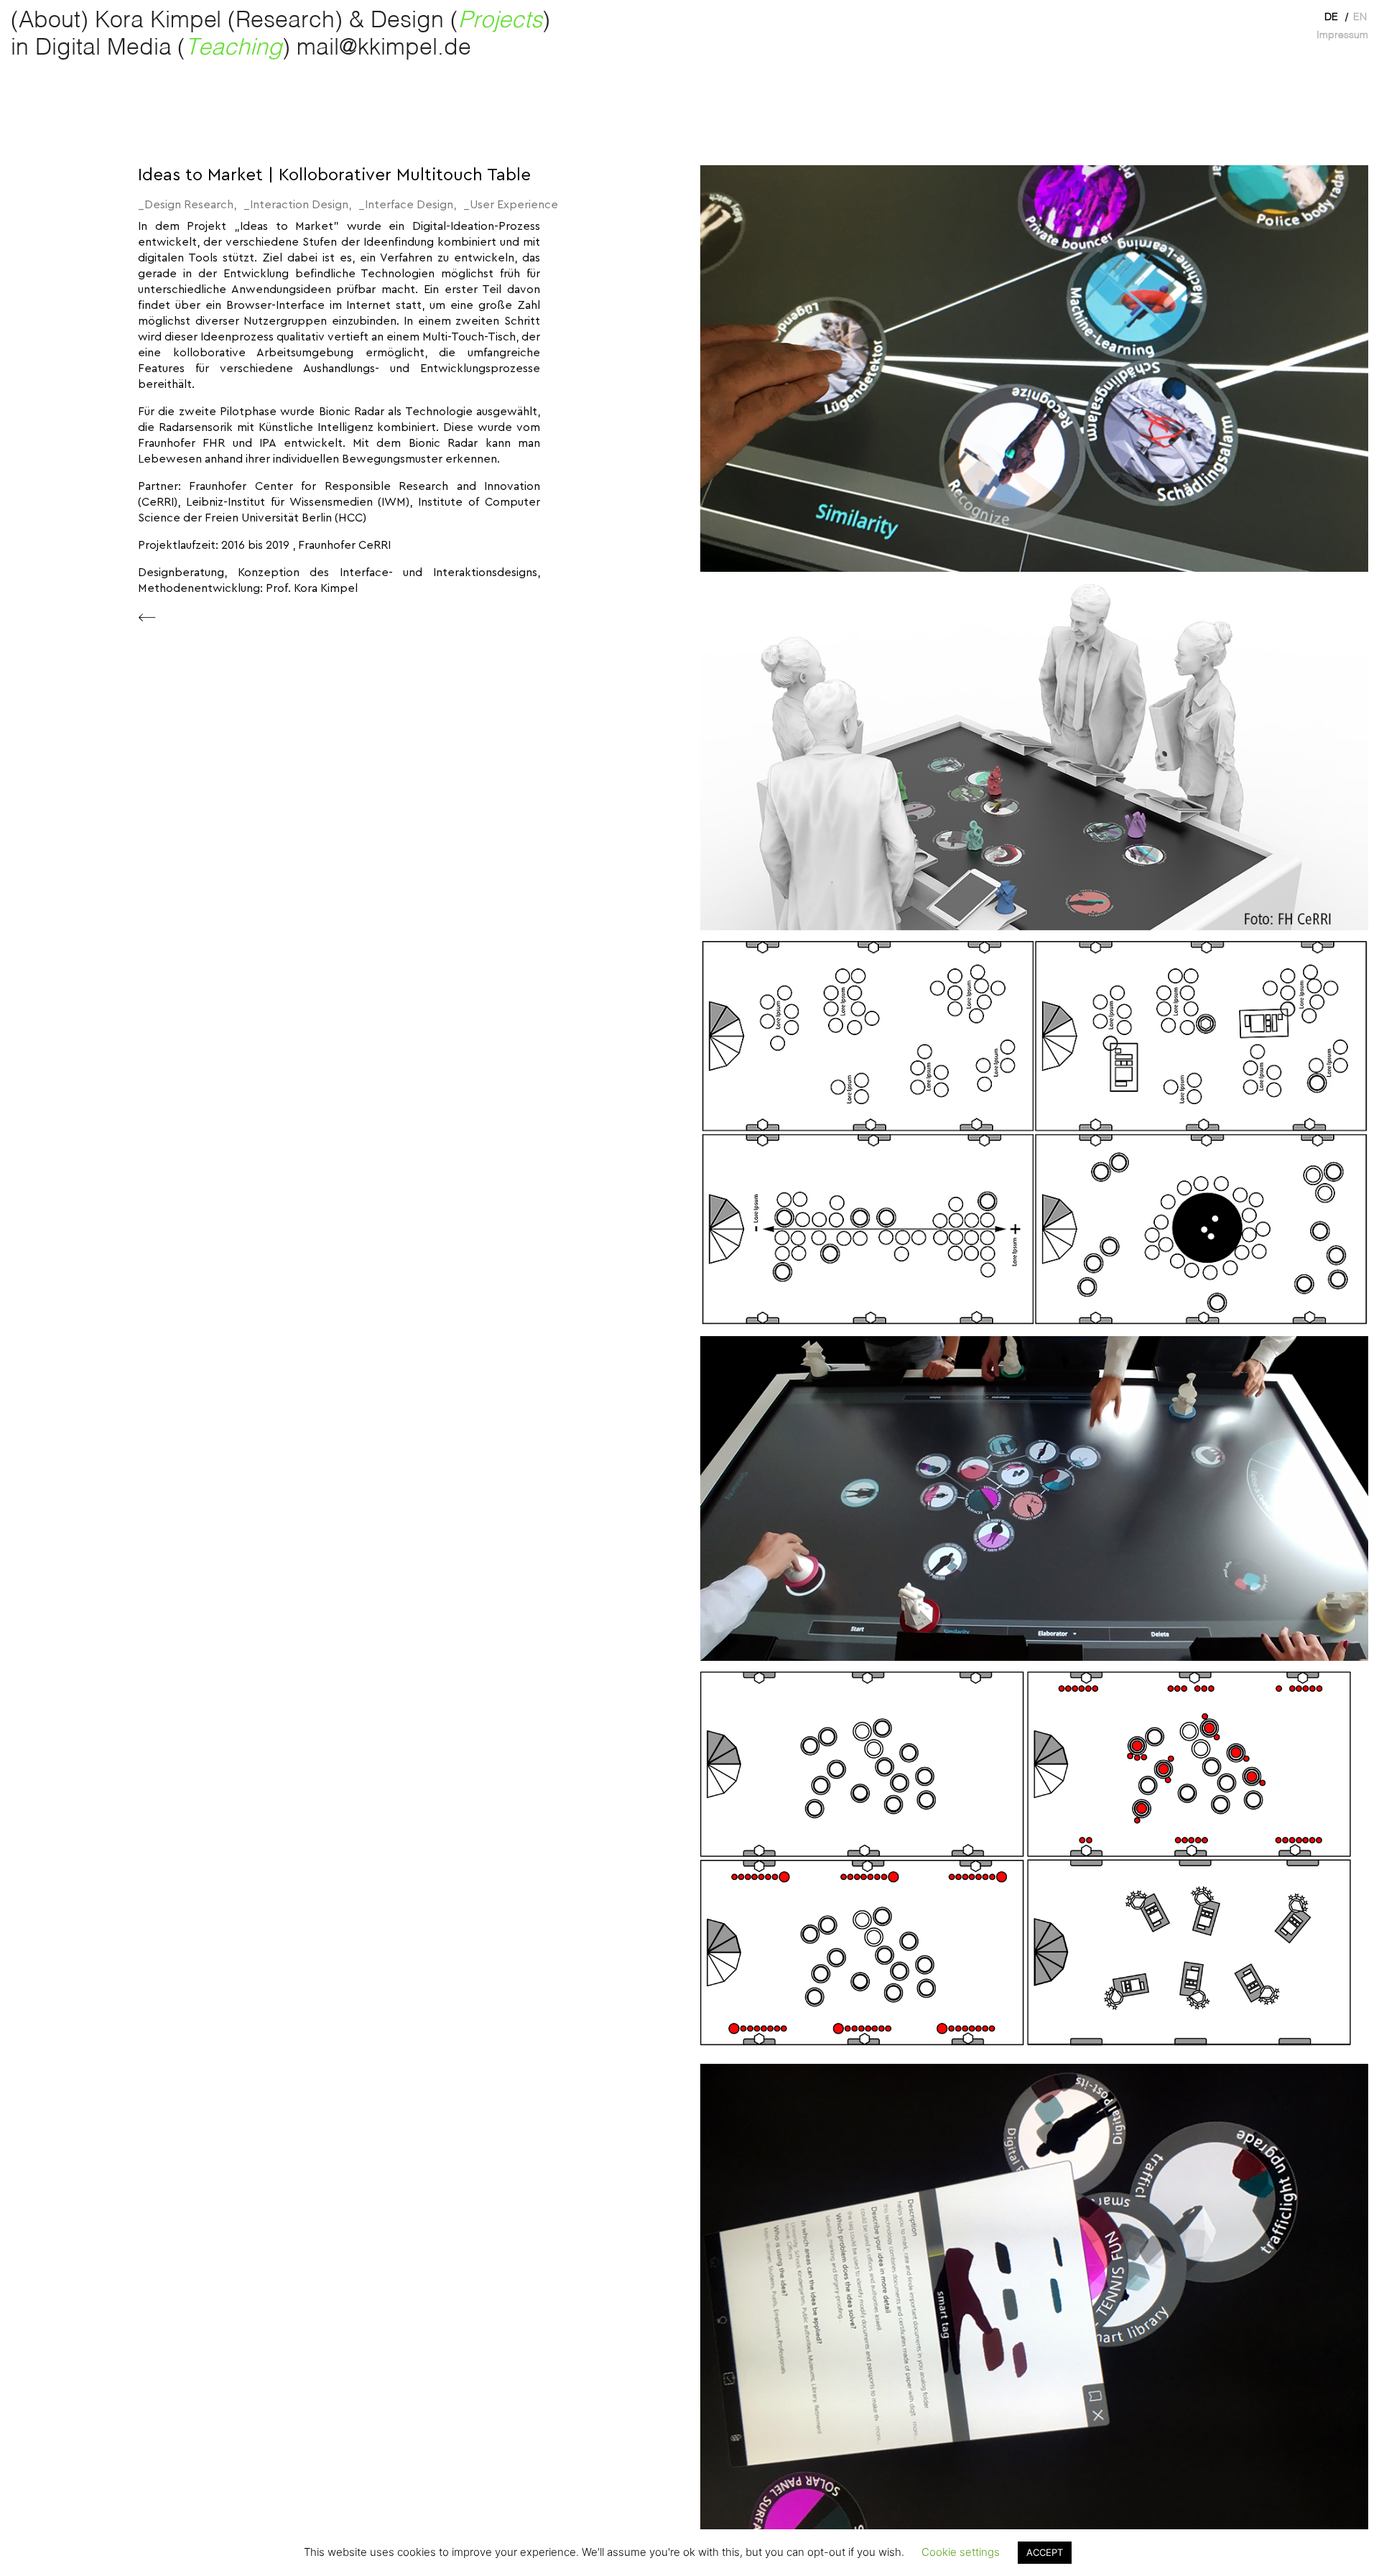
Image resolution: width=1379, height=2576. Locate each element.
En (1360, 17)
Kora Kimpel (158, 21)
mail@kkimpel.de (384, 48)
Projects (500, 21)
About (50, 21)
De (1331, 17)
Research (285, 21)
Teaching (234, 48)
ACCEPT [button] (1045, 2552)
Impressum (1342, 35)
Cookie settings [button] (961, 2552)
